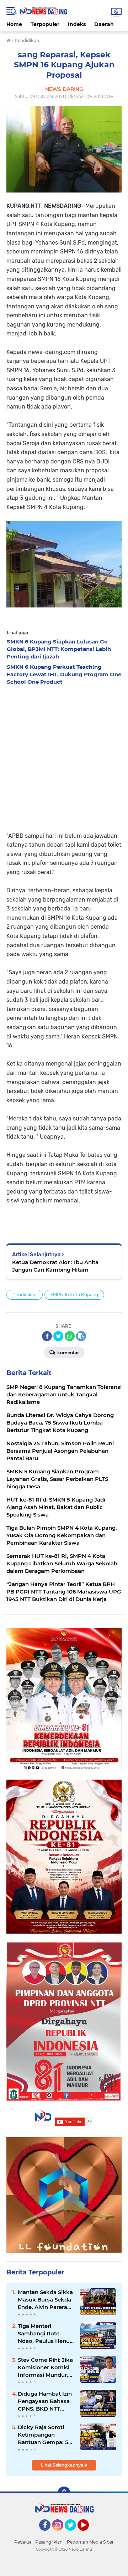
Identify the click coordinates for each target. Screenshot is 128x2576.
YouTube (88, 2534)
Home (14, 24)
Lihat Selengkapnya (63, 2465)
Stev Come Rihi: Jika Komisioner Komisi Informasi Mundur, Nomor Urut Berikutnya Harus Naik (45, 2367)
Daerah (104, 24)
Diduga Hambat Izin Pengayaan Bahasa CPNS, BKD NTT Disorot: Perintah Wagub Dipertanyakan (45, 2401)
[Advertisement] (64, 756)
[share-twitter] (58, 1336)
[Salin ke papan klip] (81, 1336)
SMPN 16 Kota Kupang (74, 1295)
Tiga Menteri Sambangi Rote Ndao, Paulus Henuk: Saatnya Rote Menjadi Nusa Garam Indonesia (46, 2334)
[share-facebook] (47, 1336)
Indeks (77, 24)
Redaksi (23, 2542)
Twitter (74, 2534)
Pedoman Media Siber (90, 2542)
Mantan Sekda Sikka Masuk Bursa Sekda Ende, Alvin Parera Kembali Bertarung (45, 2300)
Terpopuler (45, 24)
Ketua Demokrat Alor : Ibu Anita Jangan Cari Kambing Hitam (55, 1266)
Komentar (68, 1353)
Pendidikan (25, 1295)
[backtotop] (64, 2493)
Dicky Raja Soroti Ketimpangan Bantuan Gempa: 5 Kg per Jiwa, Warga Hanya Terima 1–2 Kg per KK (46, 2435)
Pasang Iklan (49, 2542)
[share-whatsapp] (70, 1336)
